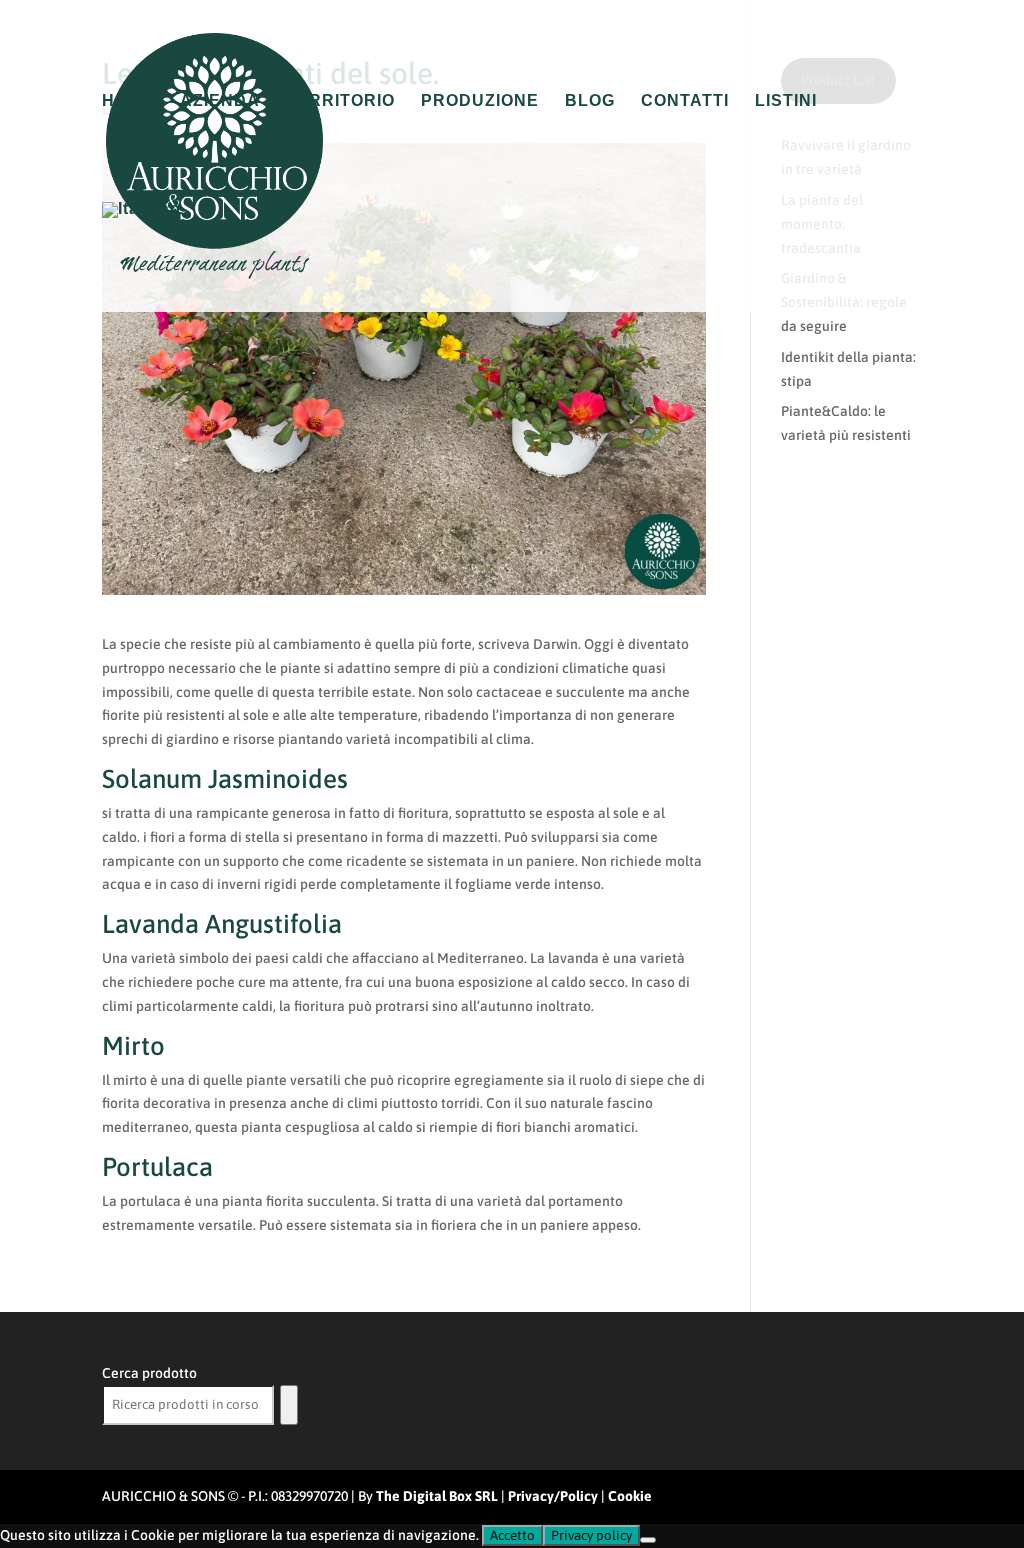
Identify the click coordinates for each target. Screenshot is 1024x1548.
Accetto (512, 1535)
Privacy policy (591, 1535)
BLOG (590, 101)
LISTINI (786, 101)
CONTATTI (685, 101)
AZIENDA (220, 101)
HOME (128, 101)
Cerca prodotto (149, 1373)
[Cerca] (288, 1405)
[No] (648, 1540)
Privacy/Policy (553, 1496)
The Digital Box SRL (437, 1496)
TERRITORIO (340, 101)
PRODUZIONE (480, 101)
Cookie (630, 1496)
